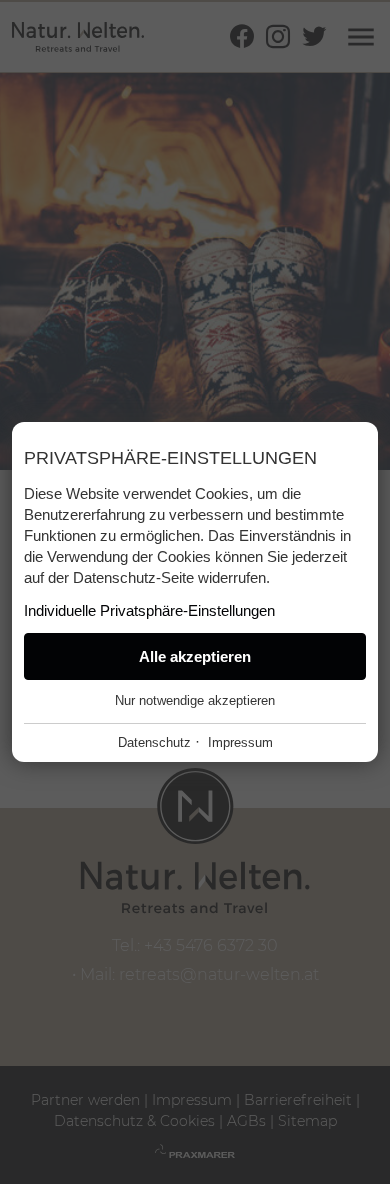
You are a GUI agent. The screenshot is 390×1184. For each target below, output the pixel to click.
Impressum (240, 742)
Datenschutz (154, 742)
